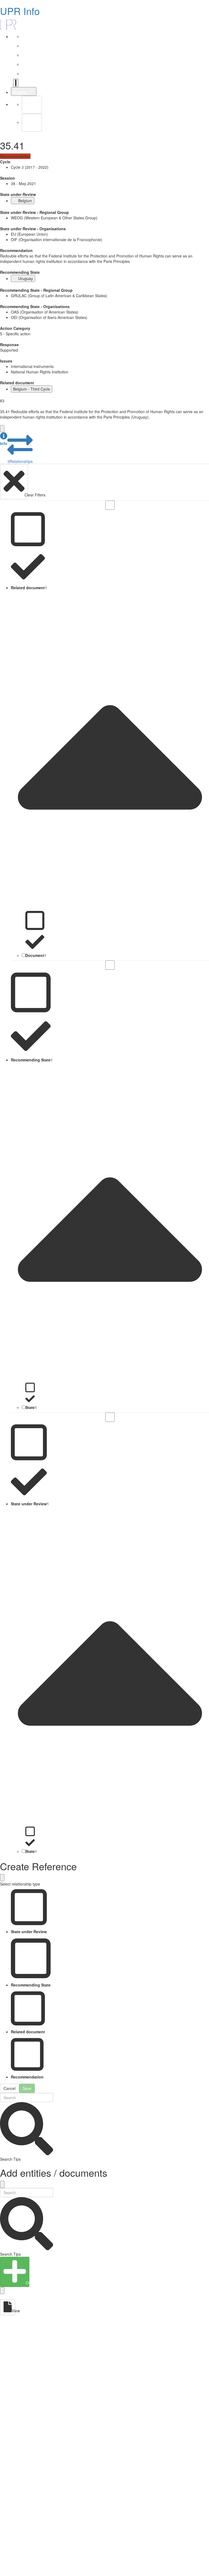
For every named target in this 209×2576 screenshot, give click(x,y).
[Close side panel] (2, 429)
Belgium (25, 201)
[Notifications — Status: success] (16, 83)
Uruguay (26, 278)
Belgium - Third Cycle (32, 389)
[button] (4, 439)
